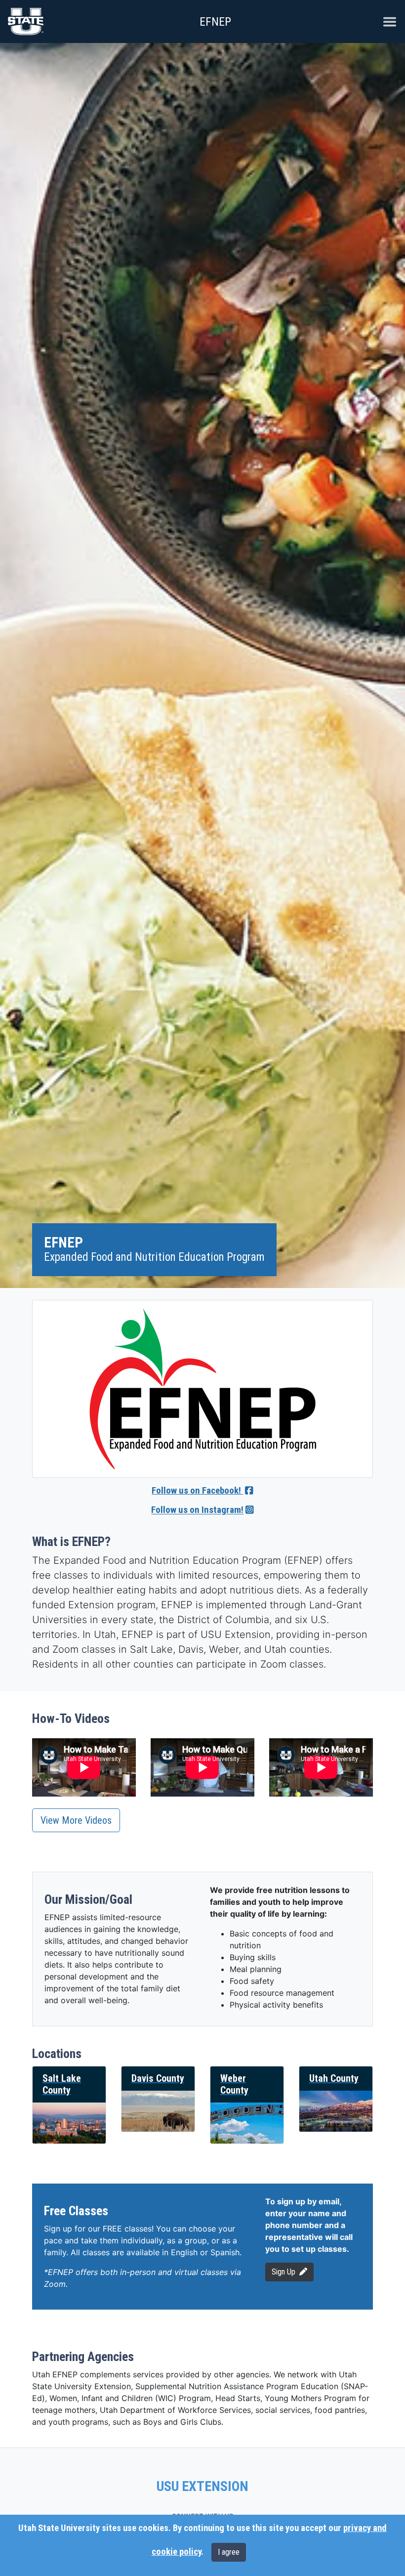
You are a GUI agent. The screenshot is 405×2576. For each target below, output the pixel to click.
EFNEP (215, 22)
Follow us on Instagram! (197, 1510)
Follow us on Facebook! (197, 1491)
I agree (229, 2552)
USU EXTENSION (202, 2487)
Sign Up (283, 2272)
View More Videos (76, 1820)
